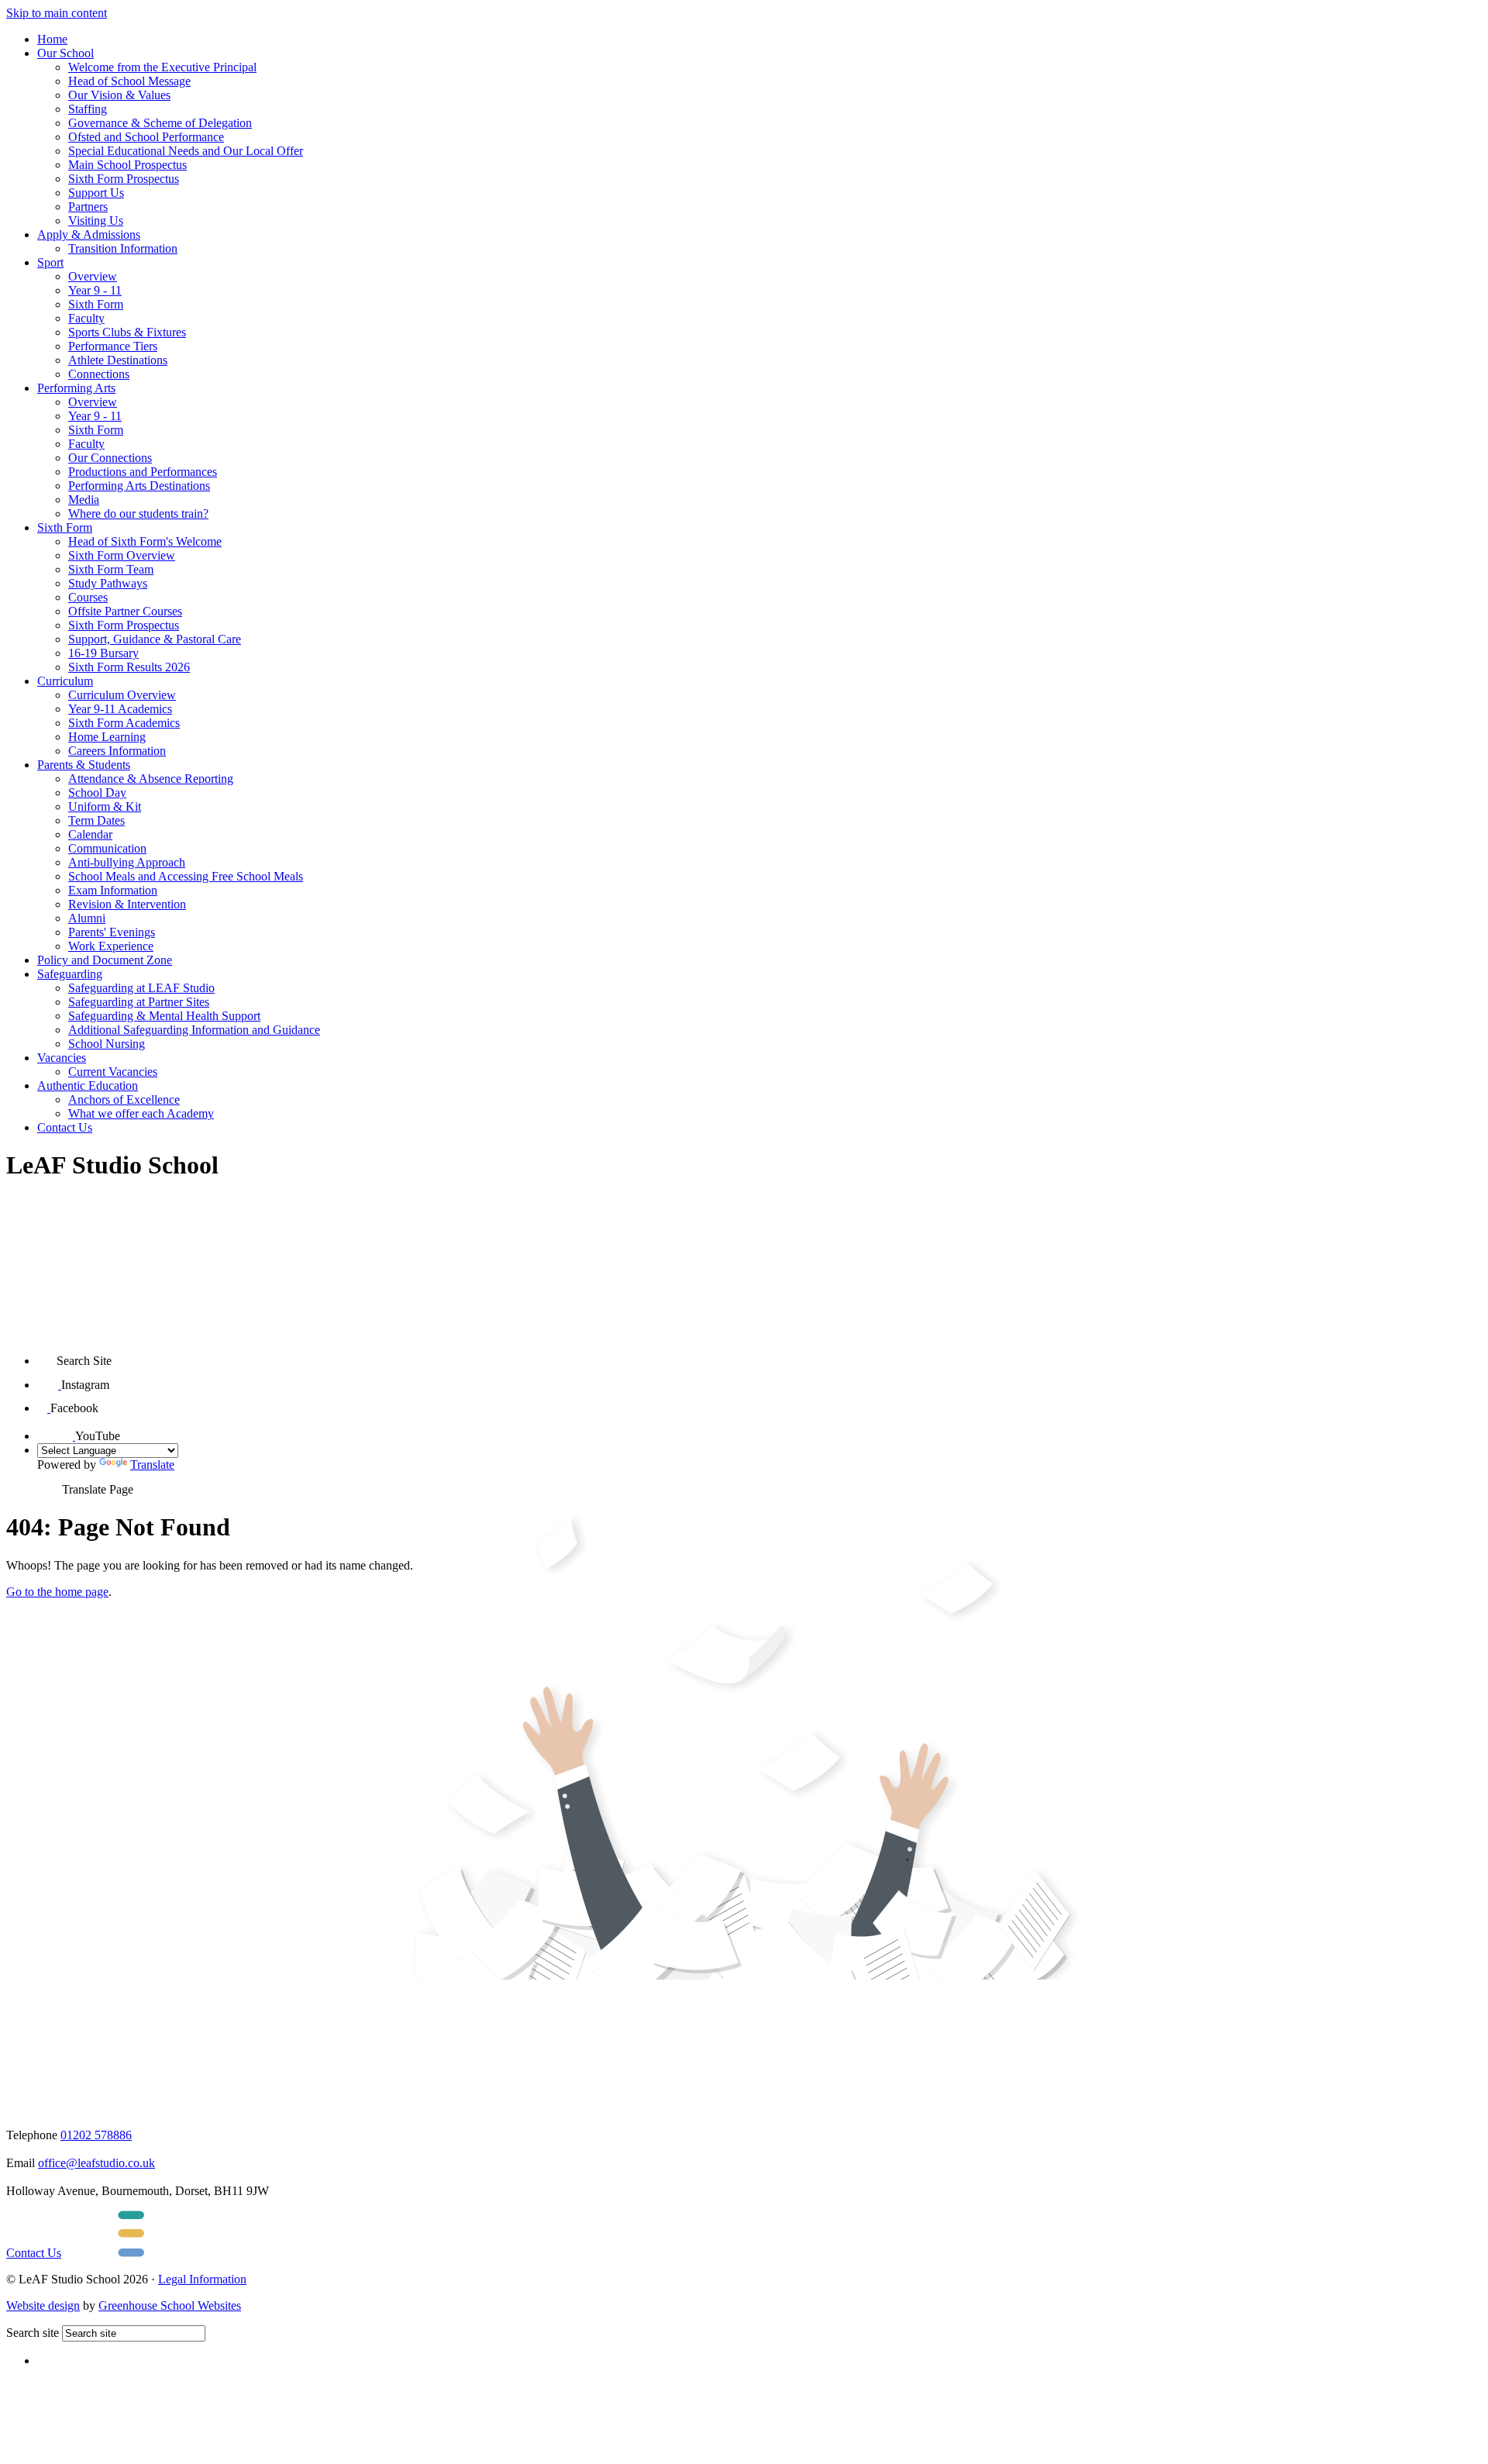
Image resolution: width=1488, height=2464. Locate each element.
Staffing (88, 109)
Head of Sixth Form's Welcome (145, 541)
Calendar (90, 834)
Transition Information (123, 248)
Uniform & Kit (105, 806)
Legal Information (202, 2279)
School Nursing (107, 1044)
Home (52, 39)
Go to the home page (57, 1592)
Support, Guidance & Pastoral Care (155, 639)
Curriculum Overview (122, 695)
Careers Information (117, 751)
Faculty (86, 318)
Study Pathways (108, 583)
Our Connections (110, 458)
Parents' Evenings (112, 932)
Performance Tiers (113, 346)
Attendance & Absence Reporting (151, 779)
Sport (50, 262)
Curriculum (65, 681)
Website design (43, 2305)
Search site (33, 2333)
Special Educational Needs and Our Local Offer (186, 151)
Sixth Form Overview (122, 555)
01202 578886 (96, 2135)
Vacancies (62, 1058)
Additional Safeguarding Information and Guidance (194, 1030)
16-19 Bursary (103, 653)
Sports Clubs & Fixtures (127, 332)
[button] (47, 1355)
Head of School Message (129, 81)
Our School (65, 53)
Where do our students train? (138, 513)
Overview (93, 276)
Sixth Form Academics (124, 723)
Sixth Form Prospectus (124, 179)
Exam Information (113, 890)
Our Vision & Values (119, 95)
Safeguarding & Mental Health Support (164, 1016)
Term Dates (96, 820)
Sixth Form (96, 304)
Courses (88, 597)
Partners (88, 207)
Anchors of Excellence (124, 1099)
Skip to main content (57, 13)
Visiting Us (96, 221)
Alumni (87, 918)
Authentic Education (88, 1086)
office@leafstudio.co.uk (96, 2163)
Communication (107, 848)
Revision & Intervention (127, 904)
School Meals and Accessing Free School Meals (186, 876)
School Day (97, 793)
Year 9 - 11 (95, 290)
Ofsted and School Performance (146, 137)
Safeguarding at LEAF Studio (141, 988)
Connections (99, 374)
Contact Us (65, 1127)
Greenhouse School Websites (170, 2305)
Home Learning (107, 737)
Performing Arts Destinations (139, 486)
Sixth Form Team (111, 569)
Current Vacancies (113, 1072)
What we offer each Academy (141, 1113)
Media (84, 500)
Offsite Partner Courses (125, 611)
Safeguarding (70, 974)
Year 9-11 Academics (120, 709)
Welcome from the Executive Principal (162, 67)
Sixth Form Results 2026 (129, 667)
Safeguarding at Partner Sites (139, 1002)
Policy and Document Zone (105, 960)
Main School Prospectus (127, 165)
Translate (152, 1465)
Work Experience (111, 946)
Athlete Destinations (118, 360)
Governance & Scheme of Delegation (160, 123)
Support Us (96, 193)
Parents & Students (84, 765)
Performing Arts (76, 388)
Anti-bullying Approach (127, 862)
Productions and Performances (143, 472)
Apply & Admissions (89, 234)
